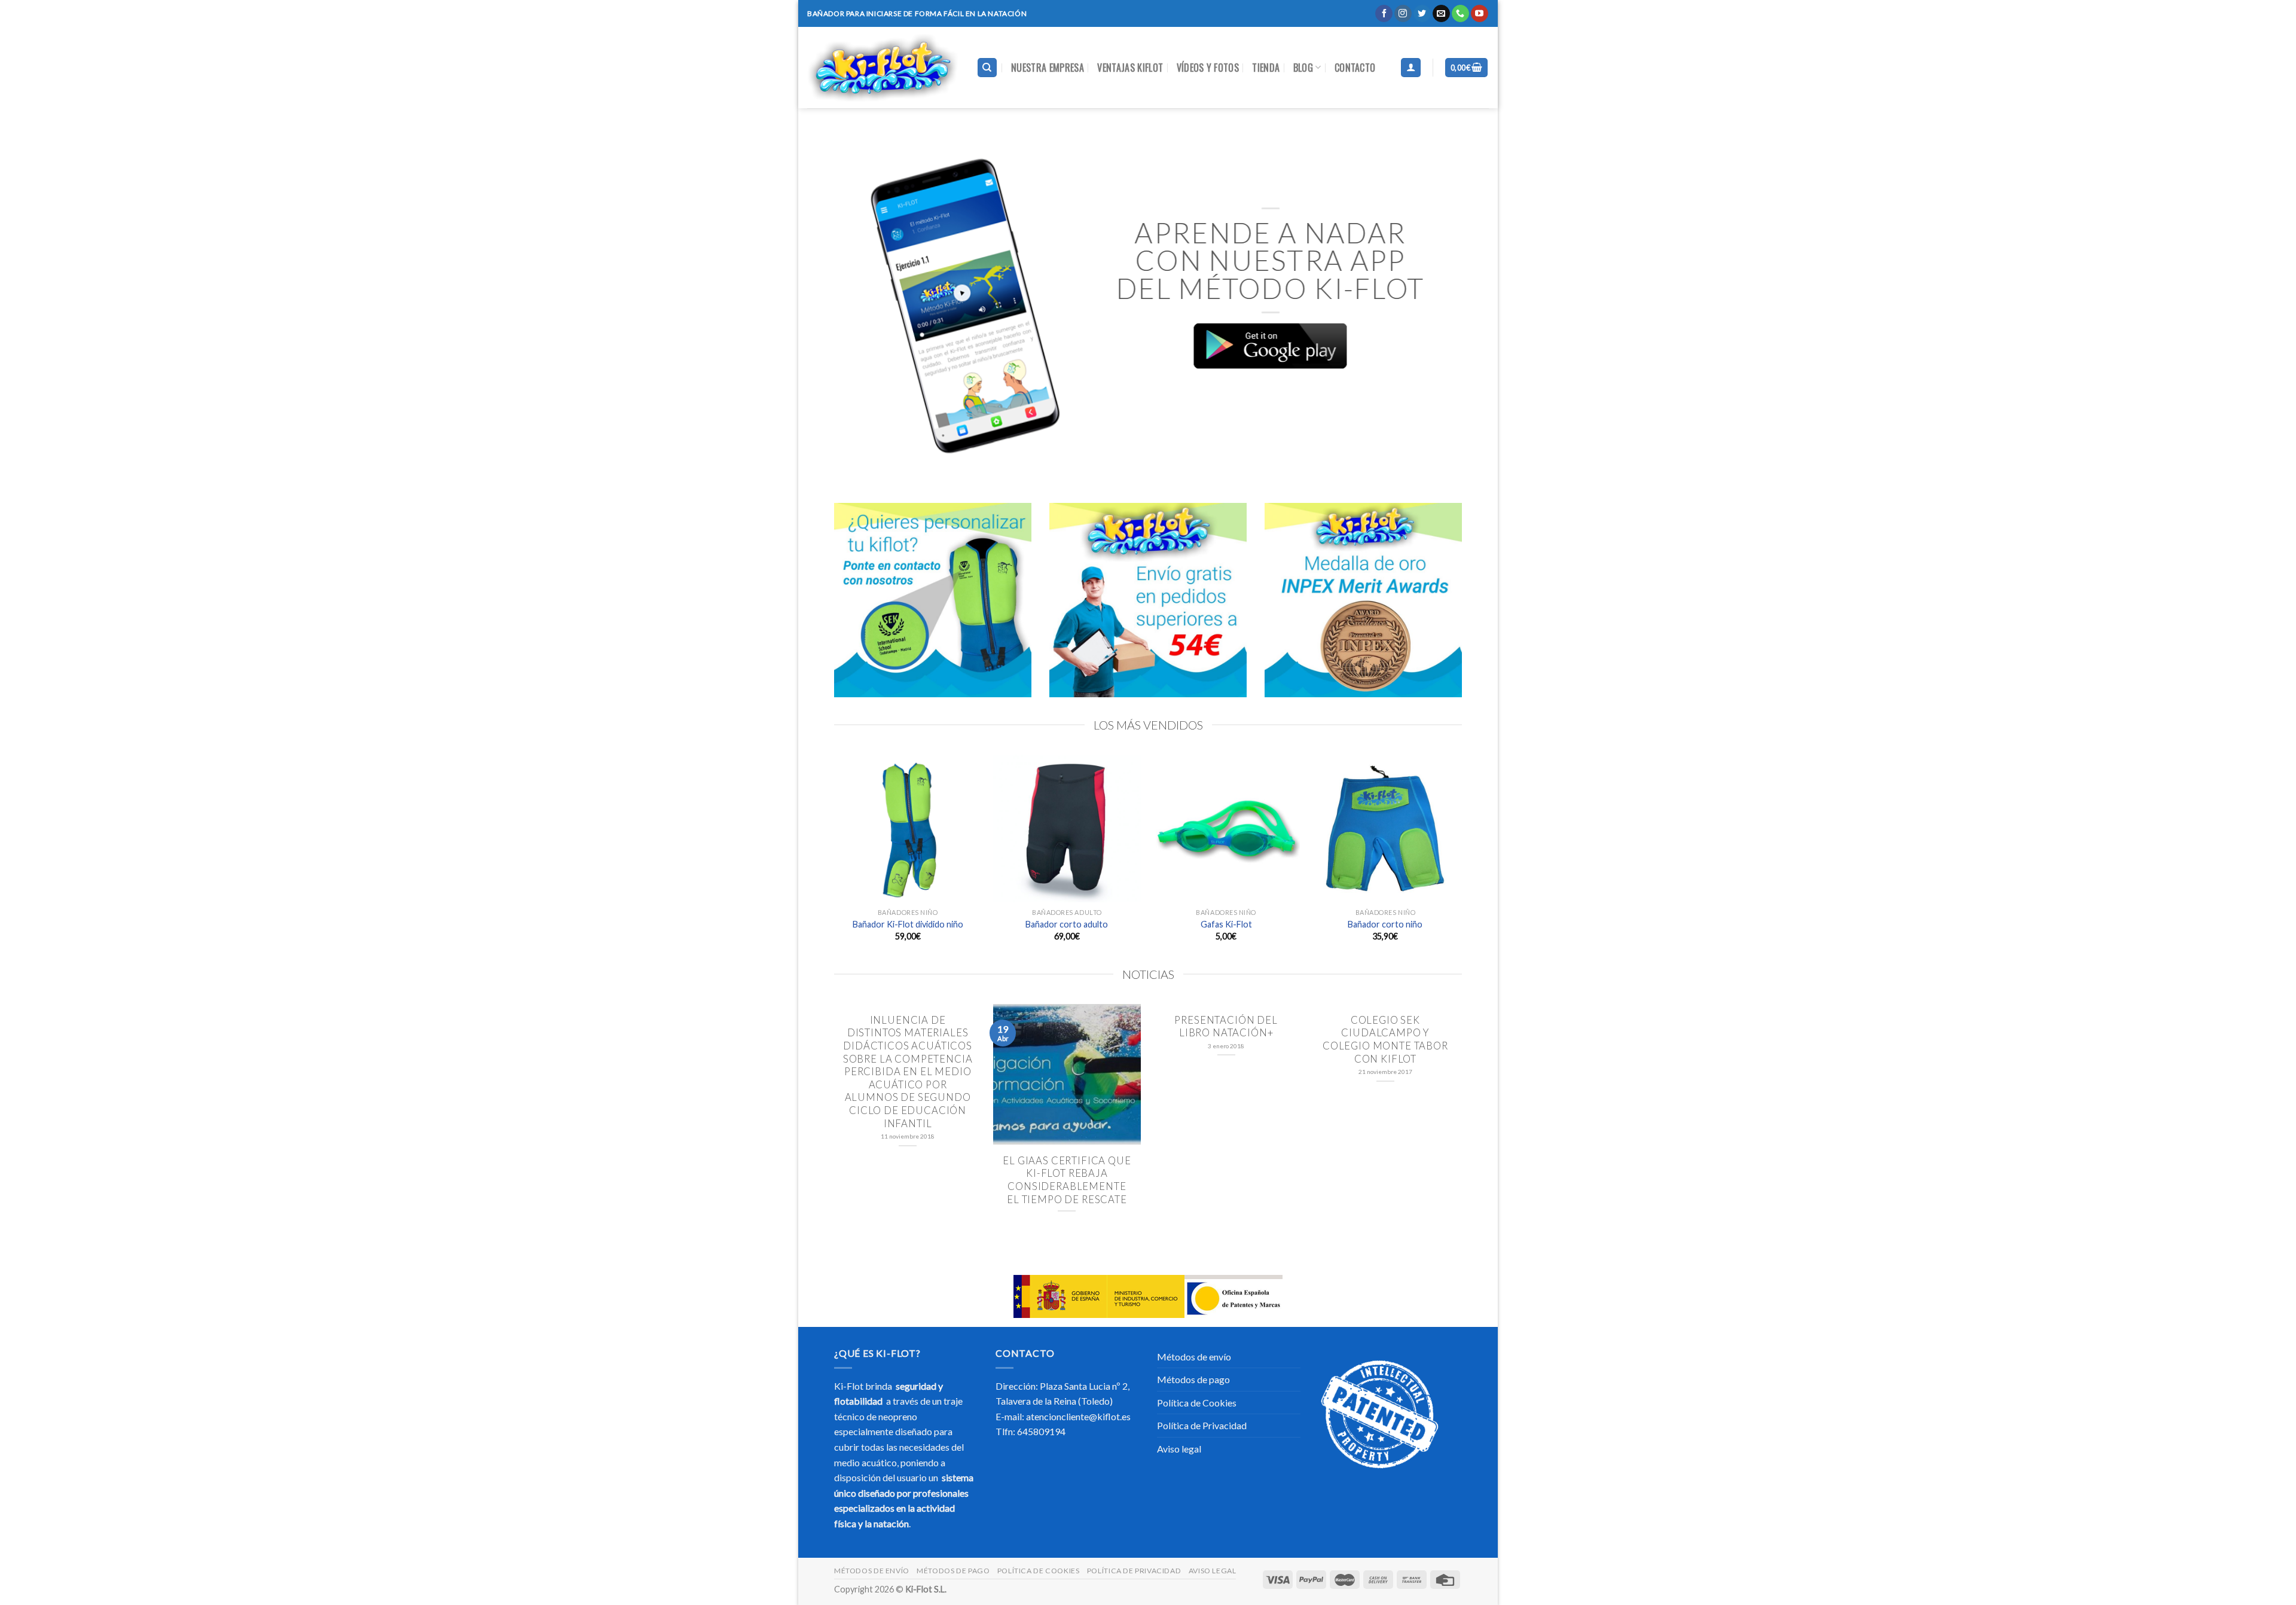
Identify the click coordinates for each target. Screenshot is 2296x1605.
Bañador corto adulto (1067, 924)
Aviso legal (1179, 1449)
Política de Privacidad (1202, 1425)
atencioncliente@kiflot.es (1078, 1416)
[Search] (987, 68)
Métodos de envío (1194, 1357)
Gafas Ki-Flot (1226, 924)
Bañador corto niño (1385, 924)
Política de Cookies (1197, 1403)
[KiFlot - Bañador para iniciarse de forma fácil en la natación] (883, 68)
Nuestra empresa (1048, 68)
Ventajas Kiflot (1130, 68)
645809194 (1041, 1431)
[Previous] (857, 306)
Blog (1303, 68)
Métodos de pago (1193, 1379)
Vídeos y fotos (1208, 68)
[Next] (1439, 306)
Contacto (1355, 68)
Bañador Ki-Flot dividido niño (908, 924)
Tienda (1266, 68)
